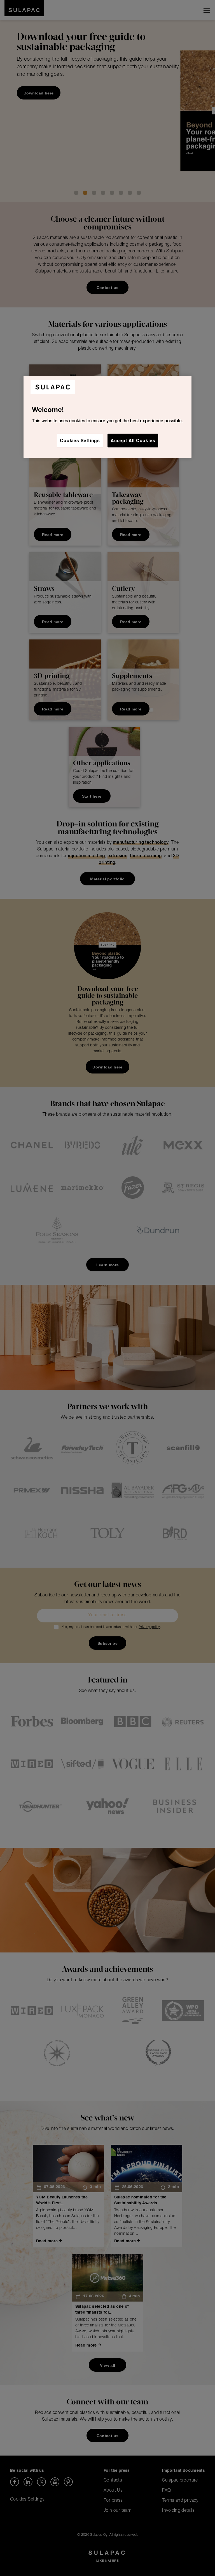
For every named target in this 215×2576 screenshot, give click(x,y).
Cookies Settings (80, 440)
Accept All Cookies (133, 440)
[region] (107, 417)
